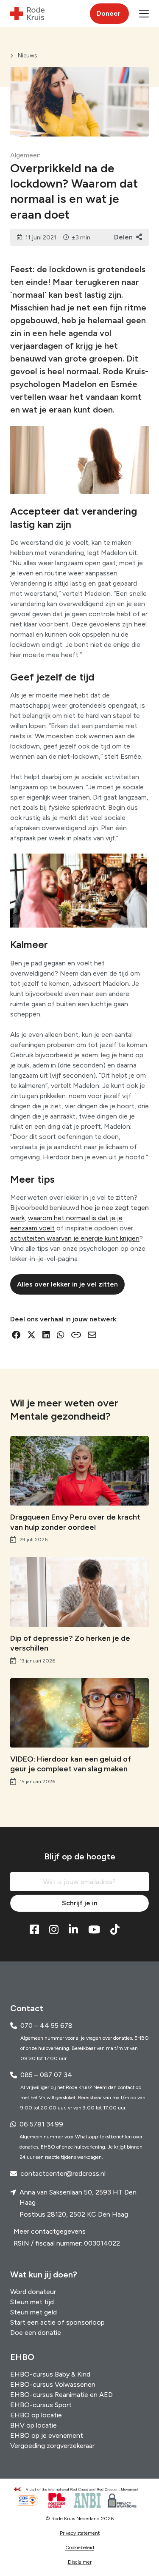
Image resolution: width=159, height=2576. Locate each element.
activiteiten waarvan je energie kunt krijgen (75, 1238)
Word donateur (33, 2292)
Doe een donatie (36, 2333)
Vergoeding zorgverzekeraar (52, 2446)
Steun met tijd (32, 2302)
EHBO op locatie (36, 2415)
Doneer (109, 13)
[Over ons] (80, 2489)
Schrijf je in (80, 1903)
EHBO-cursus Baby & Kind (50, 2374)
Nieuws (28, 56)
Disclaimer (80, 2562)
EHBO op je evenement (47, 2435)
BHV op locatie (33, 2425)
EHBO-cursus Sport (41, 2405)
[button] (144, 14)
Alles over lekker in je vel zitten (67, 1284)
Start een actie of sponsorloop (57, 2322)
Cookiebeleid (80, 2548)
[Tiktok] (115, 1930)
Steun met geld (33, 2312)
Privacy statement (80, 2533)
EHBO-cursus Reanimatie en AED (61, 2395)
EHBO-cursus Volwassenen (53, 2384)
